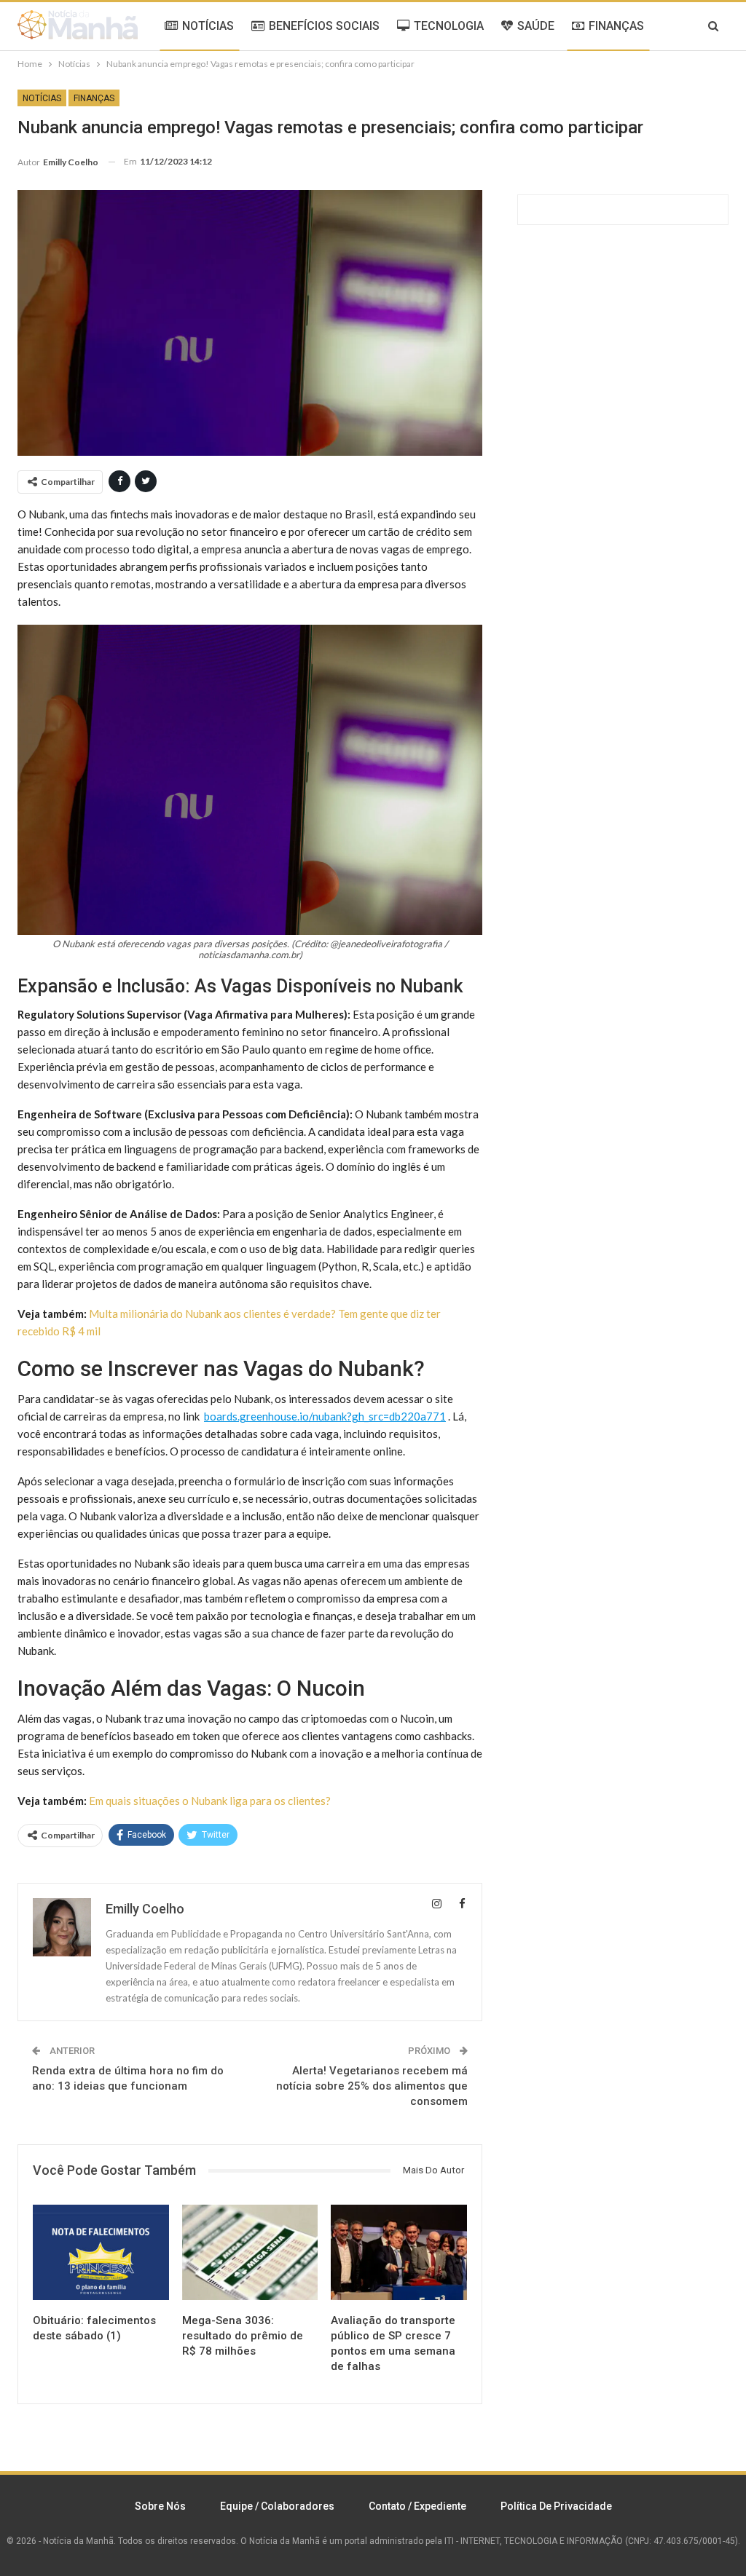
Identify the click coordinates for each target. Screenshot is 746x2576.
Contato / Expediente (417, 2506)
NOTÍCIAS (208, 26)
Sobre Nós (160, 2506)
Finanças (94, 98)
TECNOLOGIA (449, 26)
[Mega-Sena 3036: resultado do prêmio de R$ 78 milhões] (250, 2252)
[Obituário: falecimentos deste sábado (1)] (101, 2252)
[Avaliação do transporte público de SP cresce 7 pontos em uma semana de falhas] (399, 2252)
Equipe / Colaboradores (277, 2506)
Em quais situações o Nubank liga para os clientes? (210, 1801)
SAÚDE (536, 26)
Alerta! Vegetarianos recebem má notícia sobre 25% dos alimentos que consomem (372, 2086)
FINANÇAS (616, 26)
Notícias (42, 98)
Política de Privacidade (556, 2506)
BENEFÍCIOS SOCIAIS (324, 26)
